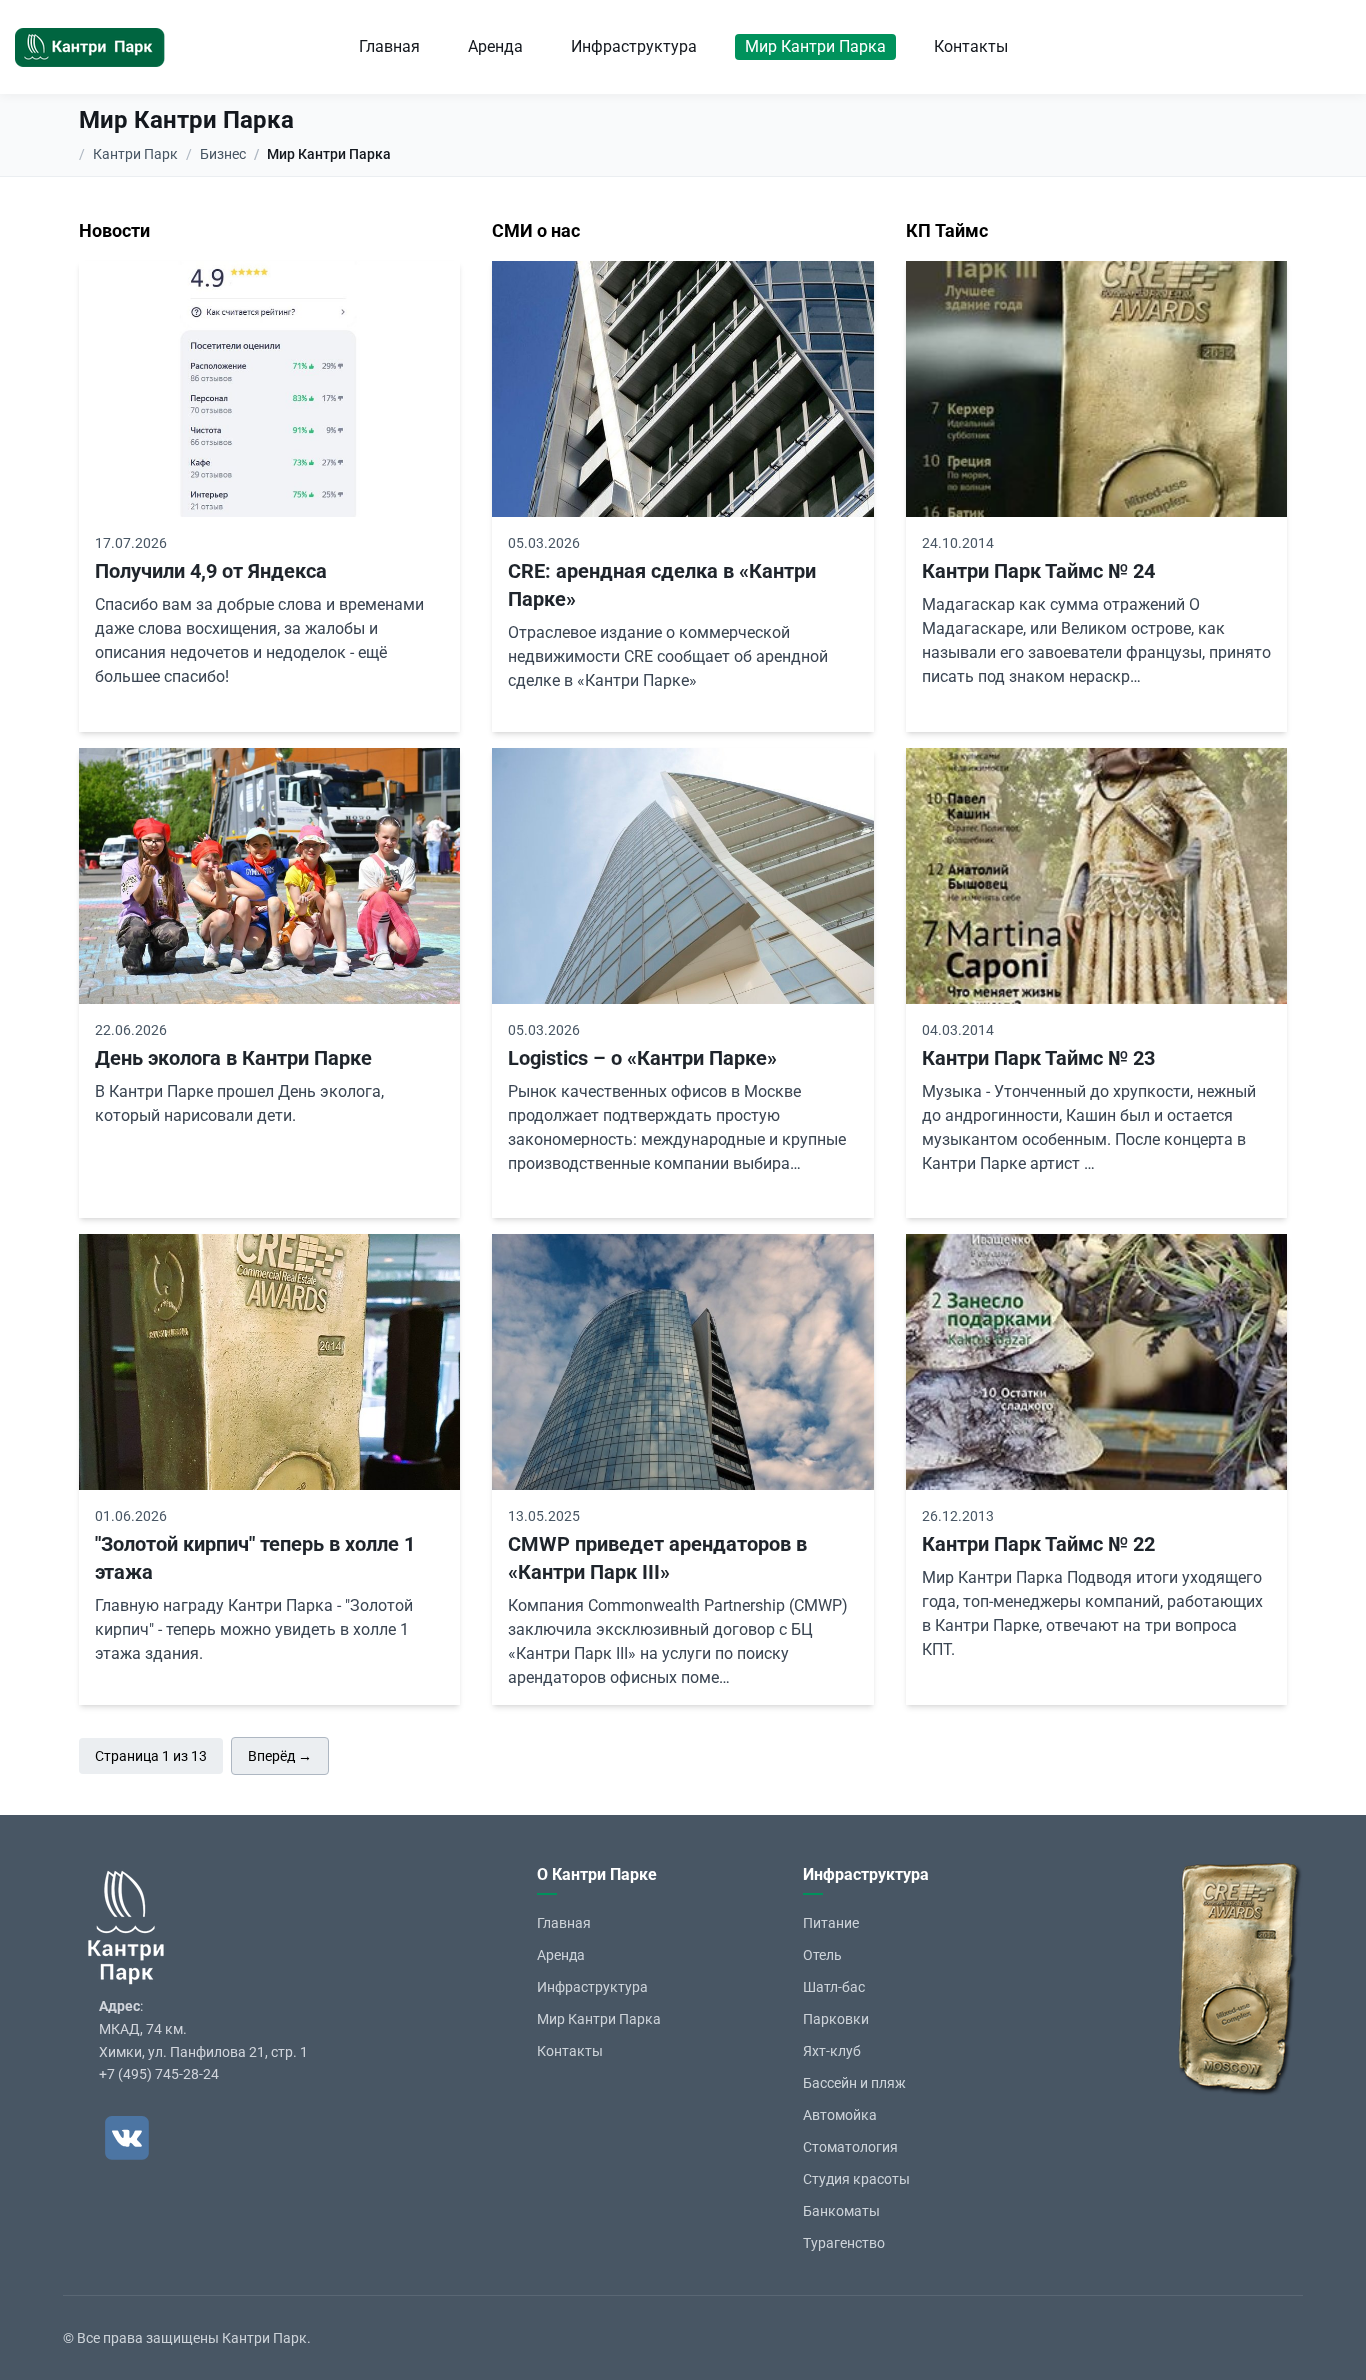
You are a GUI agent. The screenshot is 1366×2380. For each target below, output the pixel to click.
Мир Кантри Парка (815, 46)
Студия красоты (856, 2179)
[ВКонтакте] (127, 2138)
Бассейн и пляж (854, 2083)
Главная (389, 46)
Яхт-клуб (832, 2051)
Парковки (836, 2019)
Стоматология (850, 2147)
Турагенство (844, 2243)
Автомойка (840, 2115)
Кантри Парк (135, 154)
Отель (822, 1955)
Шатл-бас (834, 1987)
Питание (831, 1923)
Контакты (971, 46)
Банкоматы (841, 2211)
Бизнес (223, 154)
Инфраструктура (634, 46)
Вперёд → (280, 1756)
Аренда (495, 46)
